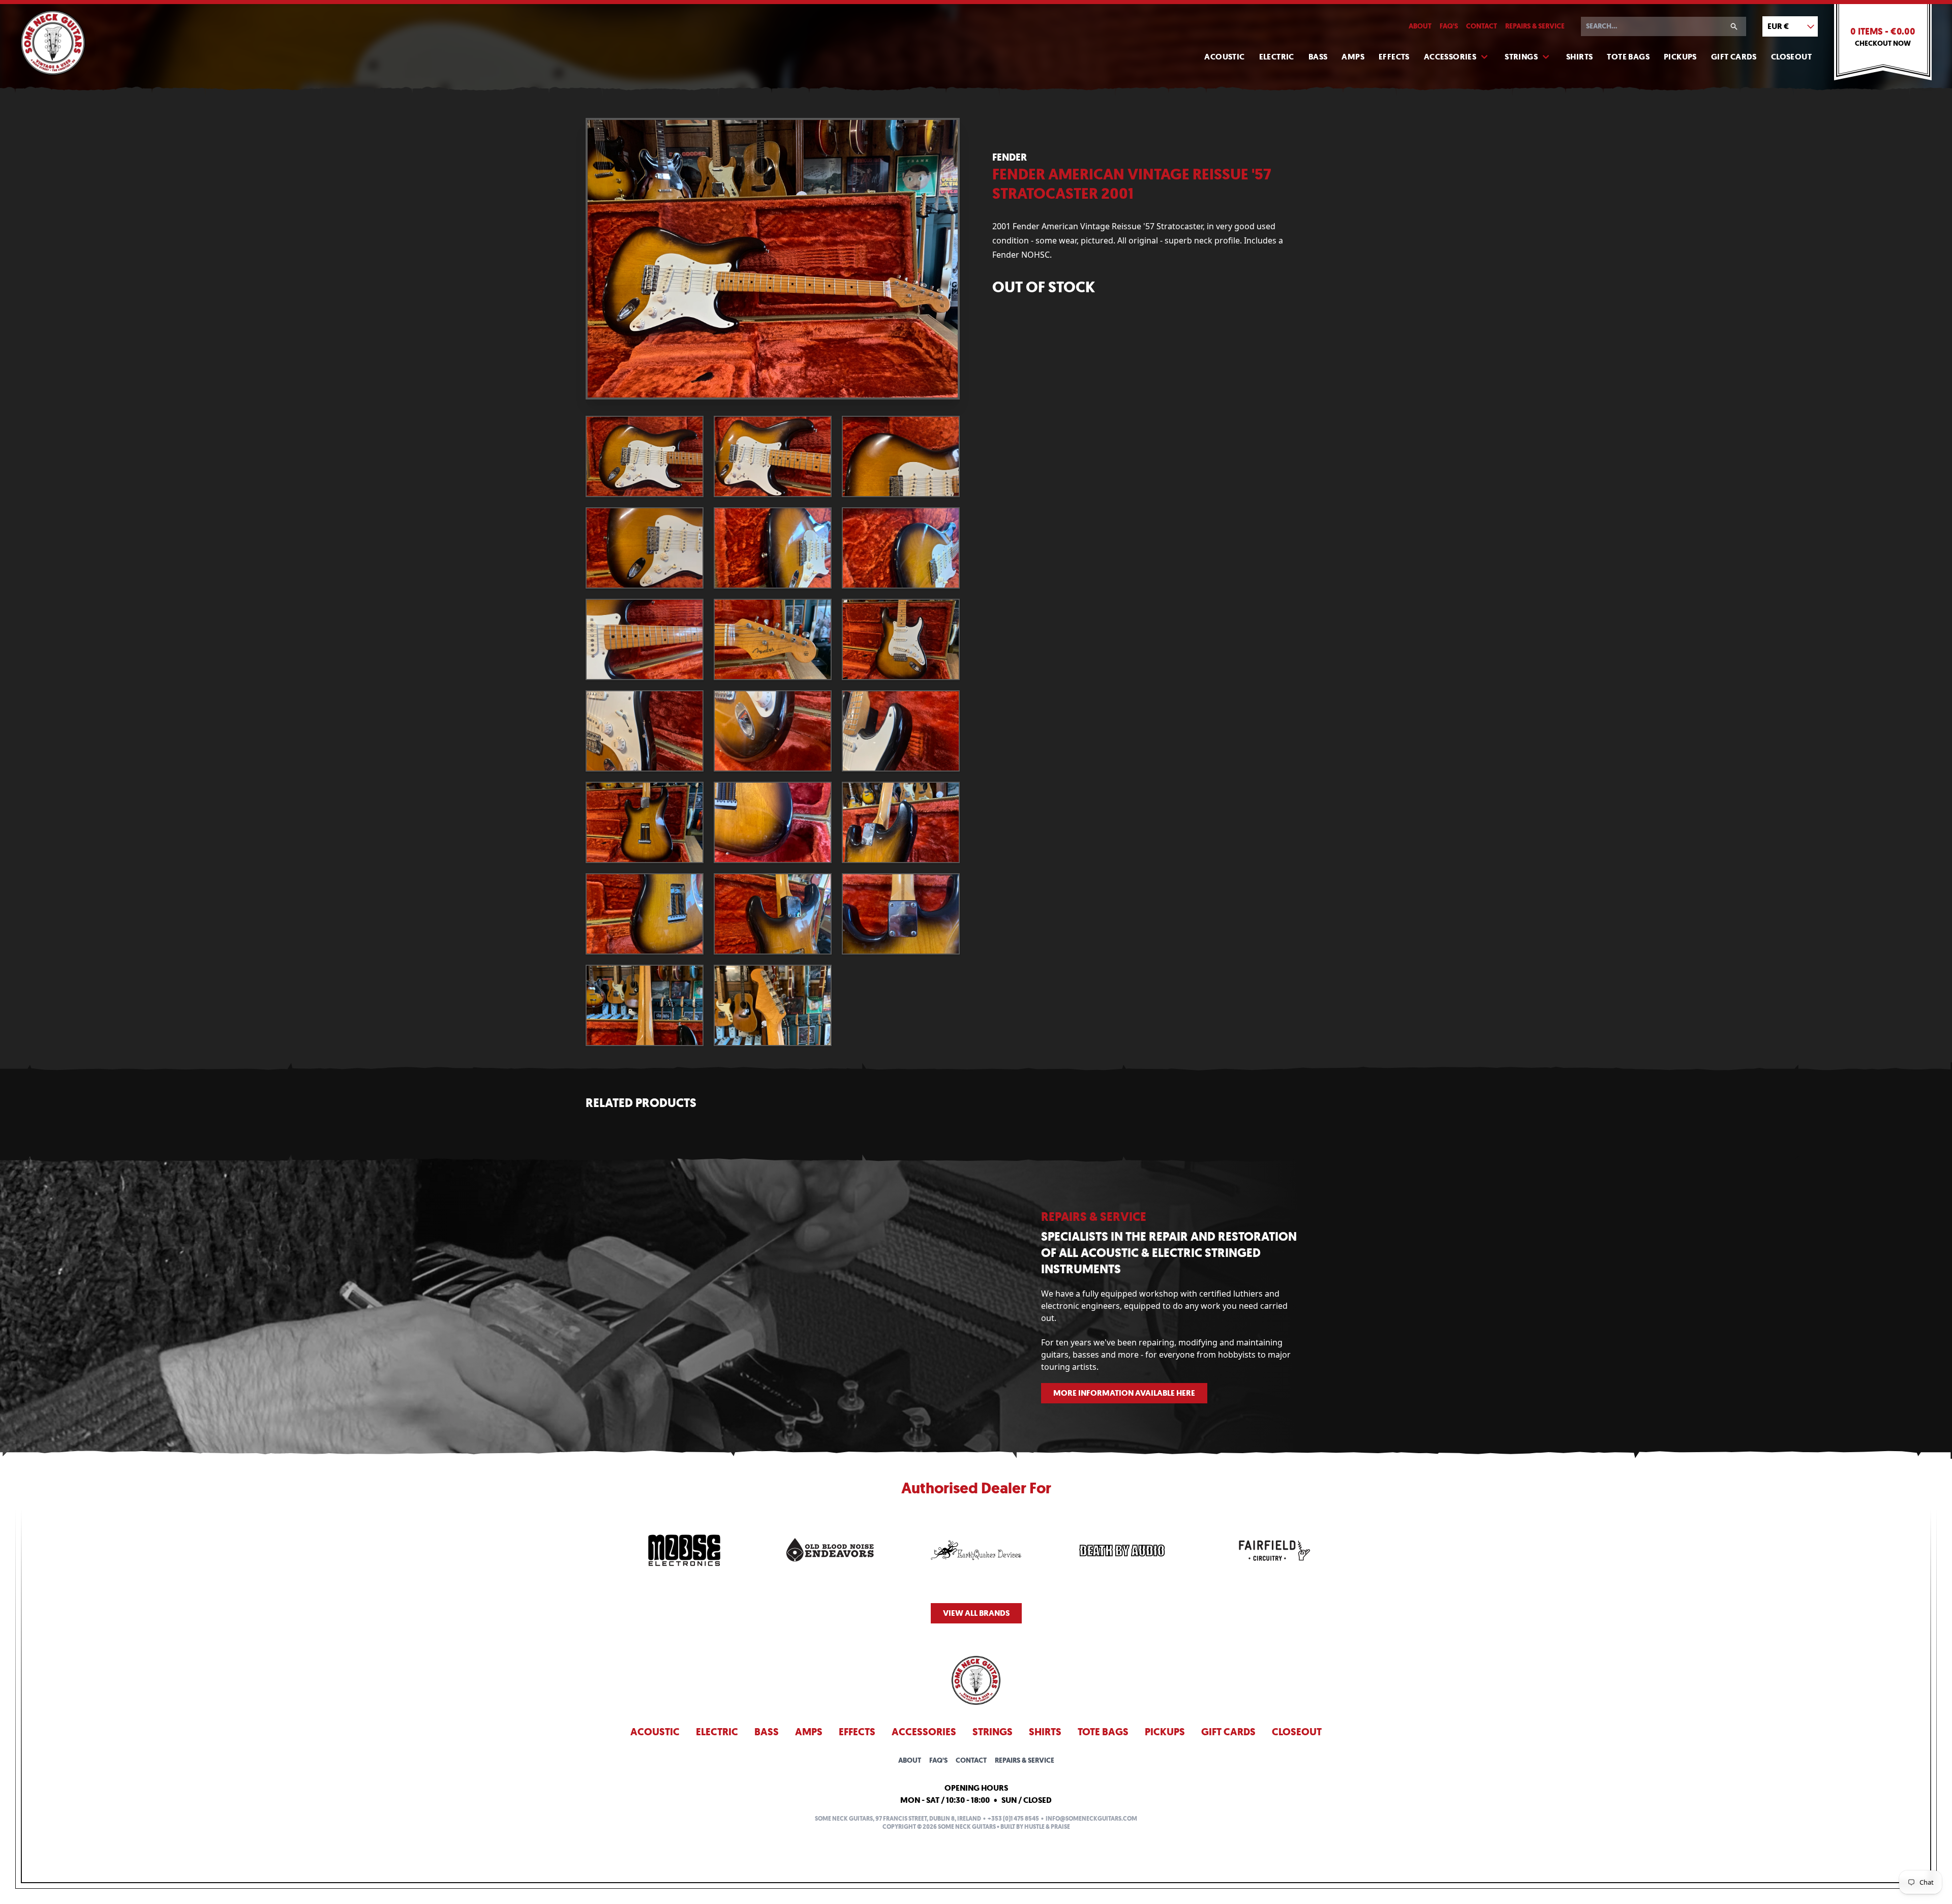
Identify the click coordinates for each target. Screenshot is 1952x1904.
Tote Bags (1628, 57)
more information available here (1124, 1393)
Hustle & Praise (1047, 1827)
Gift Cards (1734, 57)
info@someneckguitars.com (1091, 1819)
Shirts (1579, 57)
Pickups (1680, 57)
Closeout (1791, 57)
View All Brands (976, 1613)
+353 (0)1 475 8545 (1013, 1819)
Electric (1277, 57)
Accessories (1450, 57)
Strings (1521, 57)
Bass (1318, 57)
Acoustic (1224, 57)
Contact (1482, 26)
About (1420, 26)
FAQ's (1449, 26)
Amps (1353, 57)
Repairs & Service (1535, 26)
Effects (1394, 57)
